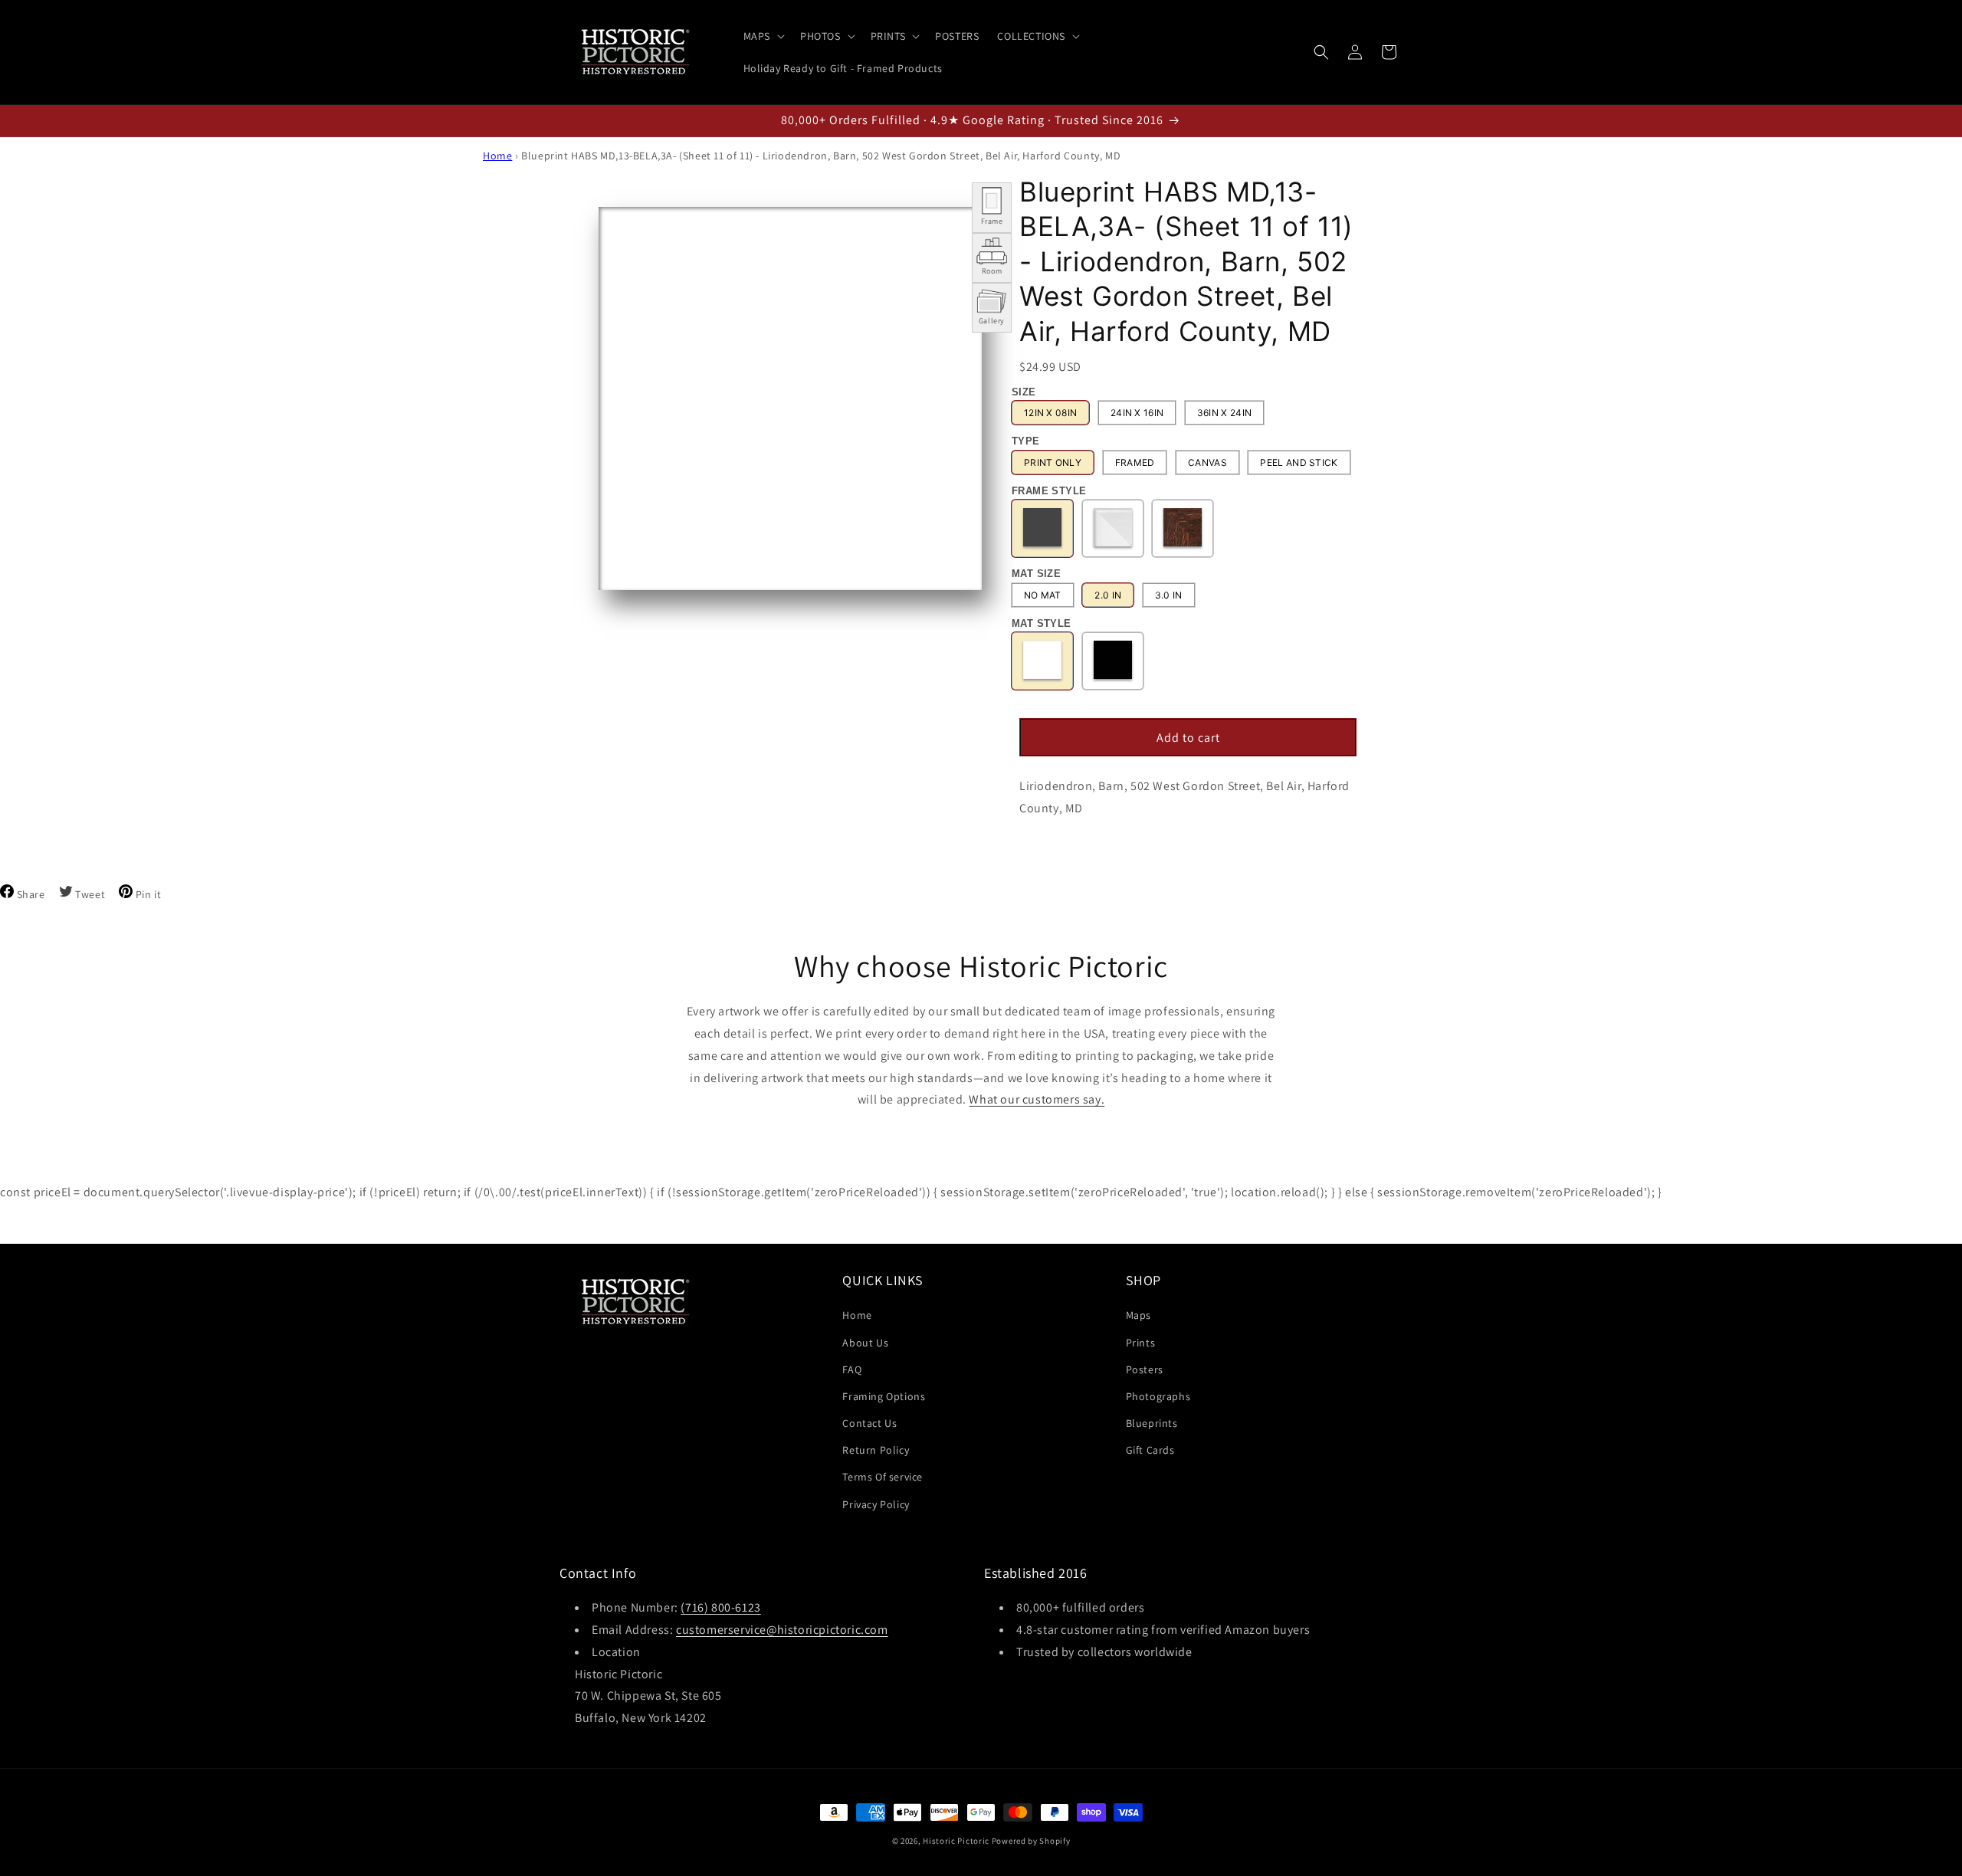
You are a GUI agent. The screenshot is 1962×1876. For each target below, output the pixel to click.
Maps (1138, 1315)
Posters (1145, 1369)
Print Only (1053, 462)
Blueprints (1152, 1423)
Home (497, 156)
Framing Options (884, 1396)
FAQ (852, 1369)
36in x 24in (1224, 413)
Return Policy (876, 1450)
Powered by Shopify (1031, 1841)
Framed (1135, 462)
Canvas (1207, 462)
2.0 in (1108, 595)
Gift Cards (1150, 1450)
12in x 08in (1050, 413)
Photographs (1158, 1396)
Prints (1141, 1343)
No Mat (1043, 595)
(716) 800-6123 (720, 1607)
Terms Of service (883, 1477)
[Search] (1321, 52)
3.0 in (1169, 595)
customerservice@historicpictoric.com (782, 1630)
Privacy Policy (876, 1504)
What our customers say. (1037, 1099)
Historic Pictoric (956, 1841)
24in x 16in (1137, 413)
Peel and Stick (1299, 462)
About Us (865, 1343)
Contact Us (869, 1423)
